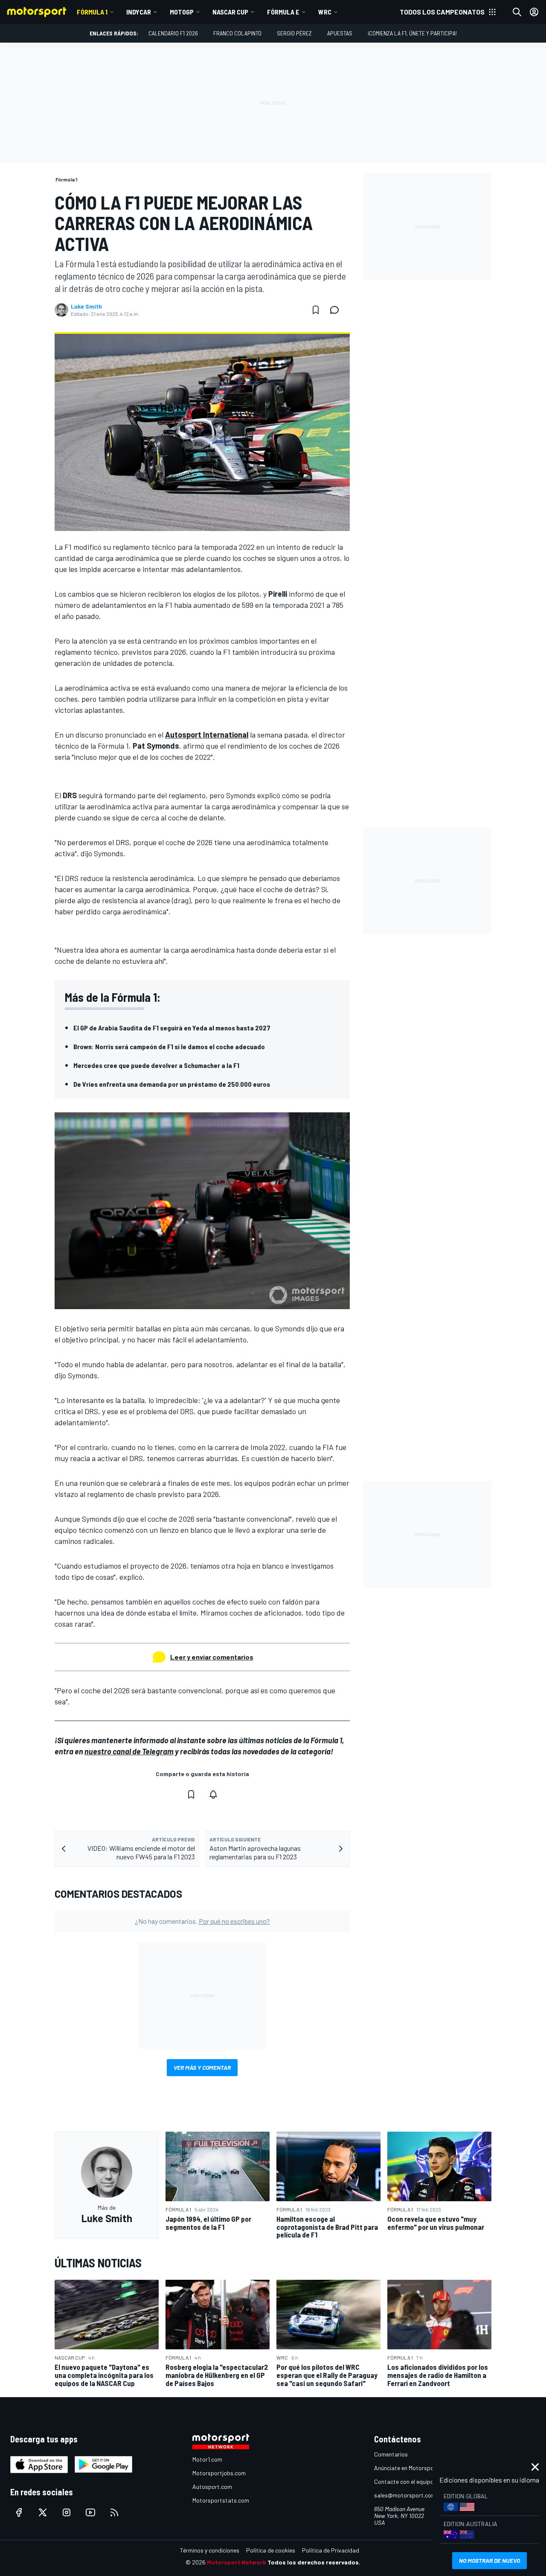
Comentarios (391, 2454)
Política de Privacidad (331, 2550)
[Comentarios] (337, 310)
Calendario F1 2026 (173, 33)
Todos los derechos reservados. (314, 2562)
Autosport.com (212, 2487)
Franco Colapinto (237, 33)
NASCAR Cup (230, 12)
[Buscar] (517, 12)
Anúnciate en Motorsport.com (412, 2468)
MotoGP (182, 12)
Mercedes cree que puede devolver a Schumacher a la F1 (156, 1065)
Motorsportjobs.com (219, 2473)
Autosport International (207, 735)
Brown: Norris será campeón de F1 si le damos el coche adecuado (169, 1046)
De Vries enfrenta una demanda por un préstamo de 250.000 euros (172, 1084)
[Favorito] (316, 310)
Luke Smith (86, 306)
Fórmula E (283, 12)
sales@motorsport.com (405, 2495)
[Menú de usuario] (534, 12)
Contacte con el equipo (404, 2481)
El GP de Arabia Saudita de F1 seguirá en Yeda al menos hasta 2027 (172, 1028)
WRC (325, 12)
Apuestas (340, 33)
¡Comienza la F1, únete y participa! (412, 33)
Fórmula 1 (92, 12)
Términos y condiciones (210, 2550)
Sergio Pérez (294, 33)
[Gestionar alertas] (213, 1794)
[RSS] (114, 2512)
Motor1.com (207, 2459)
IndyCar (139, 12)
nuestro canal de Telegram (129, 1751)
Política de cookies (271, 2550)
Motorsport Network (237, 2562)
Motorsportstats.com (221, 2500)
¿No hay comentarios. (202, 1921)
